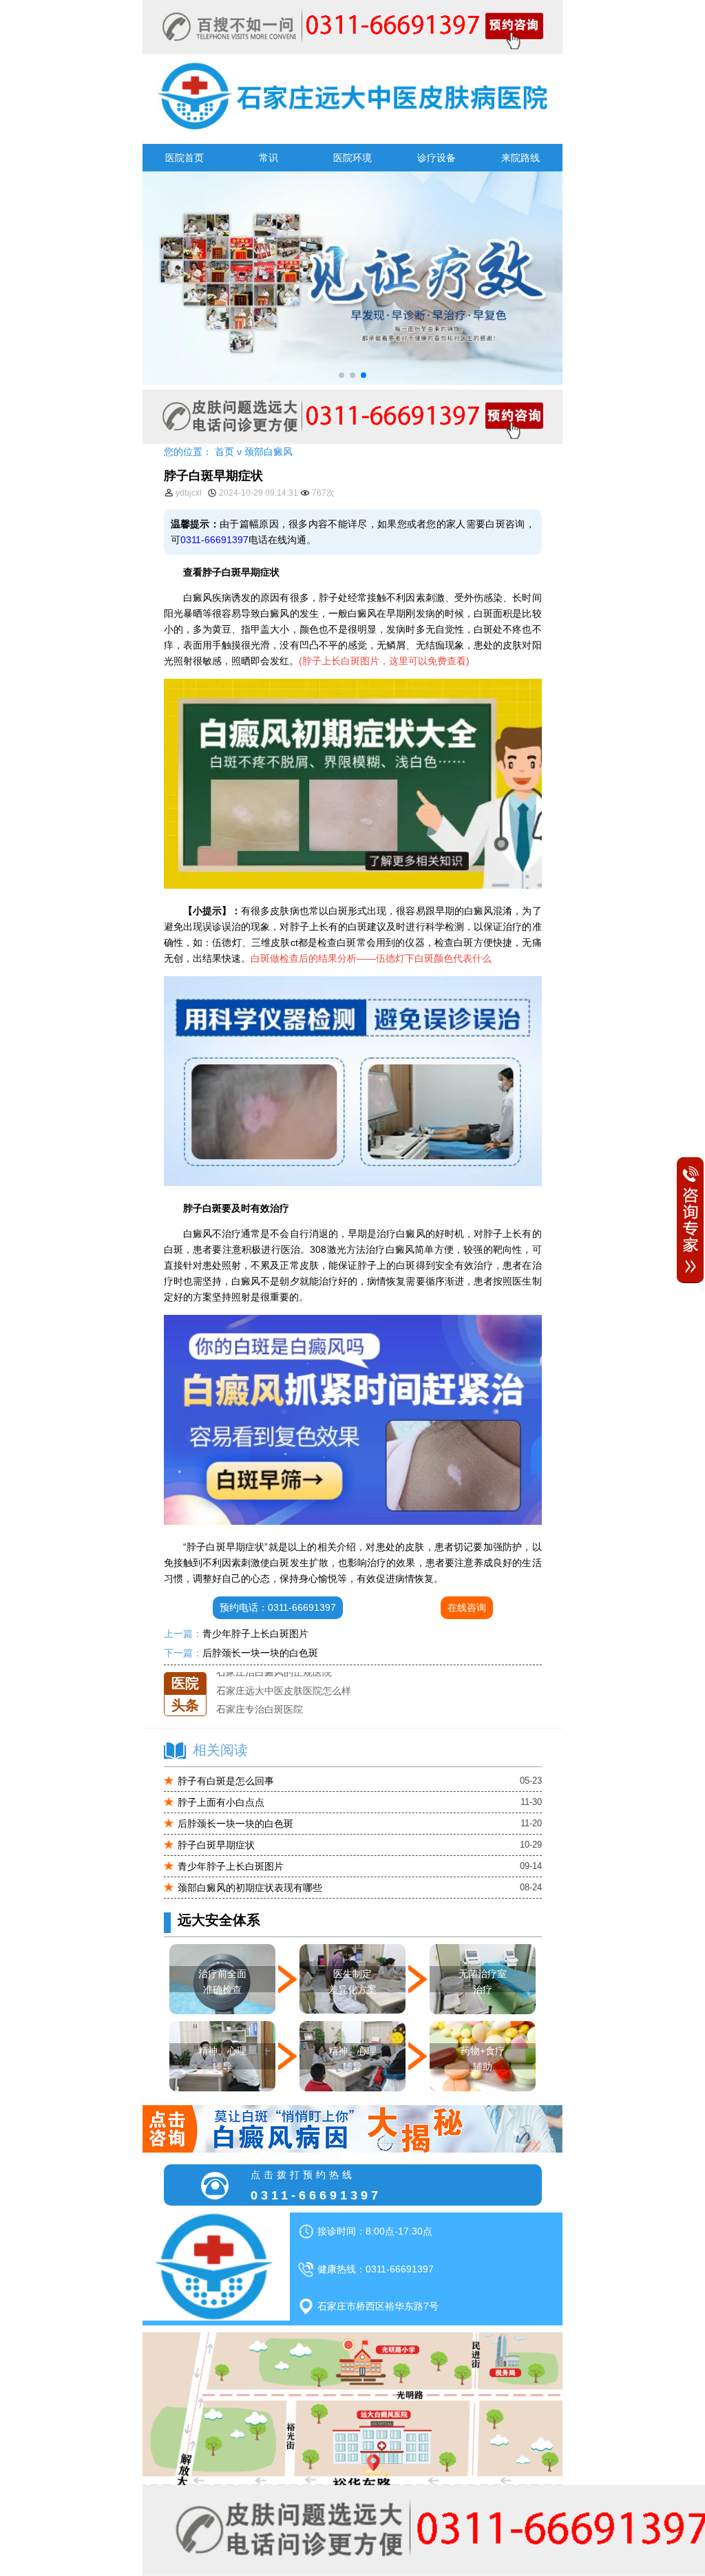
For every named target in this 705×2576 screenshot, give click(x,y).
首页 (224, 452)
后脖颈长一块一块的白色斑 (260, 1653)
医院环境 (352, 158)
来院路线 (520, 158)
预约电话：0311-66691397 (278, 1607)
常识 (269, 158)
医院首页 (185, 158)
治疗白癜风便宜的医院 (264, 1709)
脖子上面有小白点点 (221, 1802)
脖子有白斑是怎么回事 (226, 1781)
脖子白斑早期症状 (216, 1845)
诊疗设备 (436, 158)
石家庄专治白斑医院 (260, 1691)
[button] (341, 375)
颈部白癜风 (269, 452)
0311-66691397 (214, 540)
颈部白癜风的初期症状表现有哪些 (250, 1888)
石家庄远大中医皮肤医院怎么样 (284, 1672)
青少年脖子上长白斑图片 (255, 1634)
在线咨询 (467, 1607)
